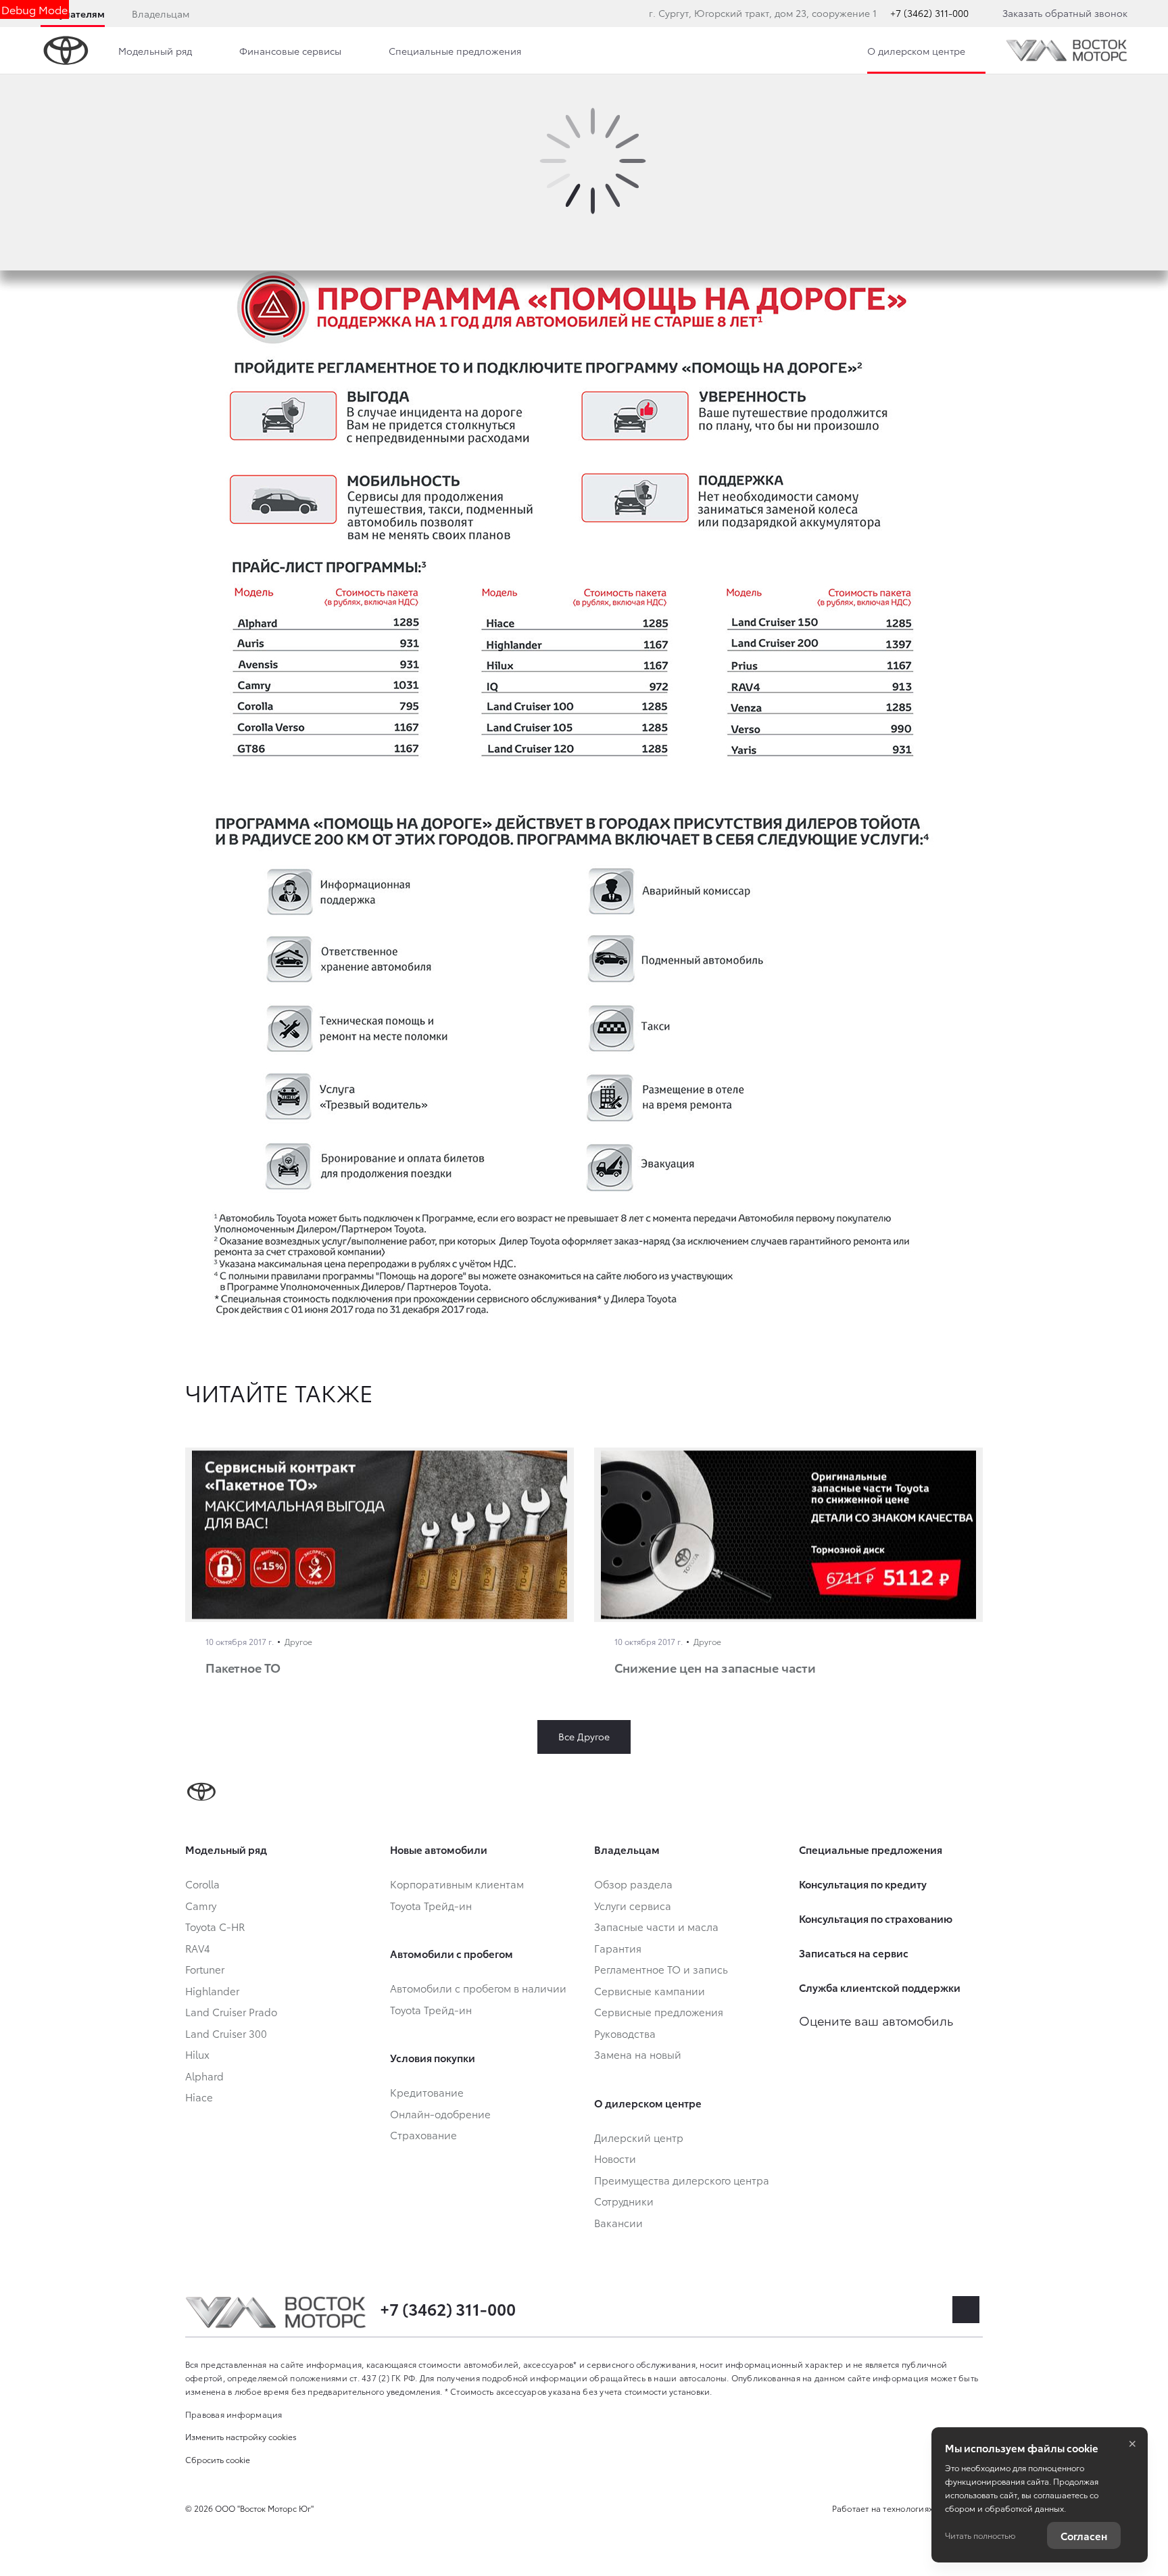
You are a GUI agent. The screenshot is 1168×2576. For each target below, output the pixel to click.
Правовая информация (234, 2414)
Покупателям (73, 14)
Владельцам (161, 14)
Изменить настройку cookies (241, 2436)
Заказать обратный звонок (1065, 13)
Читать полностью (980, 2535)
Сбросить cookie (218, 2459)
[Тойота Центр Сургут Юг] (1067, 50)
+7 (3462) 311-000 (929, 13)
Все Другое (584, 1736)
